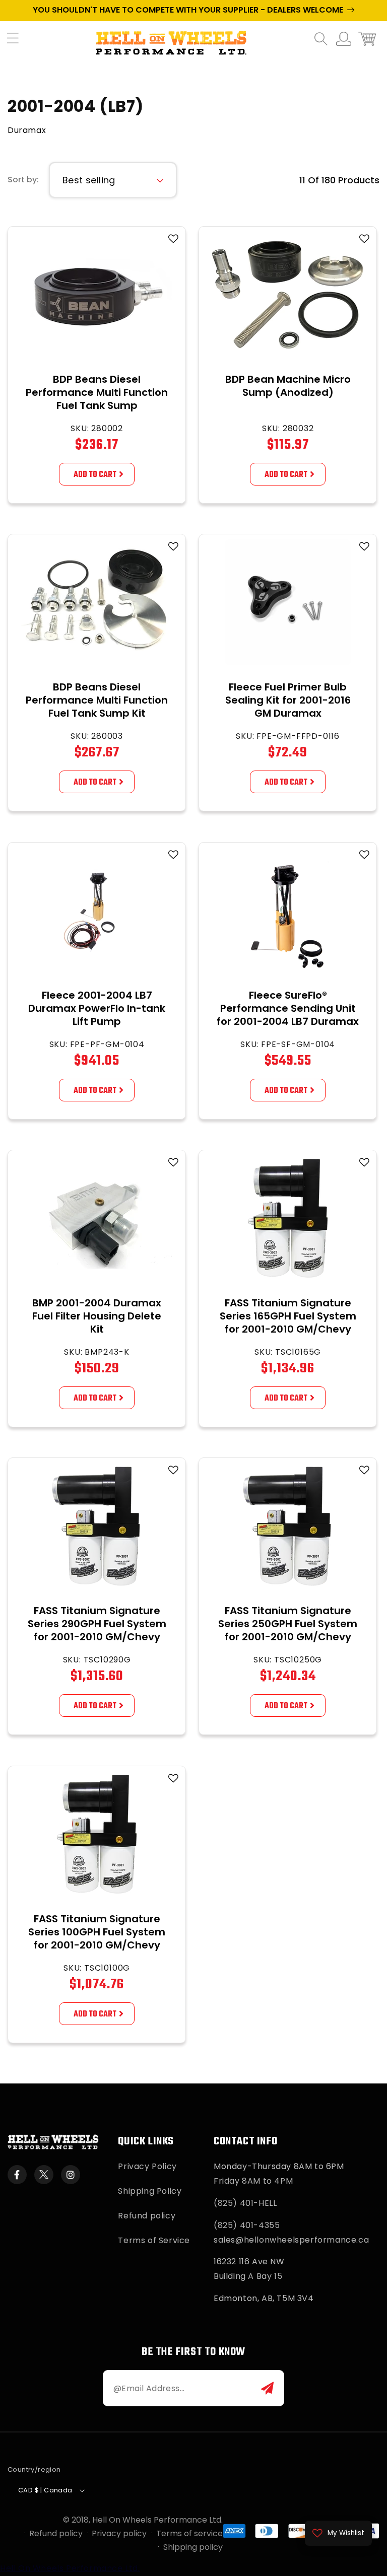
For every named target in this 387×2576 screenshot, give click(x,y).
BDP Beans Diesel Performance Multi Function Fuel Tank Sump (97, 392)
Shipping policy (193, 2547)
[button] (18, 43)
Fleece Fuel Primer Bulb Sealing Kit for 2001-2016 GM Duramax (288, 700)
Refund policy (147, 2216)
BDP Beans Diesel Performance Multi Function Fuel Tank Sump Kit (97, 700)
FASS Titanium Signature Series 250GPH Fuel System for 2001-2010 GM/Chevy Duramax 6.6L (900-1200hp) (288, 1637)
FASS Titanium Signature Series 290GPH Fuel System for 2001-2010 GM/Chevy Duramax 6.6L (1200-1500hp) (97, 1637)
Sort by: (23, 180)
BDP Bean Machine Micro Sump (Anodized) (288, 386)
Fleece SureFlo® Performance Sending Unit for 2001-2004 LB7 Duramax (288, 1008)
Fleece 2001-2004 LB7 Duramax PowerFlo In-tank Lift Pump (97, 1008)
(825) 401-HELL (245, 2203)
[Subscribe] (267, 2388)
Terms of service (189, 2533)
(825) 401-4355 (247, 2225)
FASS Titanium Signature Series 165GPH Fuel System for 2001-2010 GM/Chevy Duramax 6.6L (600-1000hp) (288, 1329)
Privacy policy (119, 2533)
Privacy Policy (147, 2166)
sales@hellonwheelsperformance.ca (291, 2240)
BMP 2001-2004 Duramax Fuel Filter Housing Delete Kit (97, 1316)
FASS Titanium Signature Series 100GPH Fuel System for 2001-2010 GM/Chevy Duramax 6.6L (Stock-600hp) (97, 1945)
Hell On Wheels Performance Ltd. (157, 2520)
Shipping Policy (150, 2191)
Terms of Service (154, 2240)
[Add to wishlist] (173, 239)
